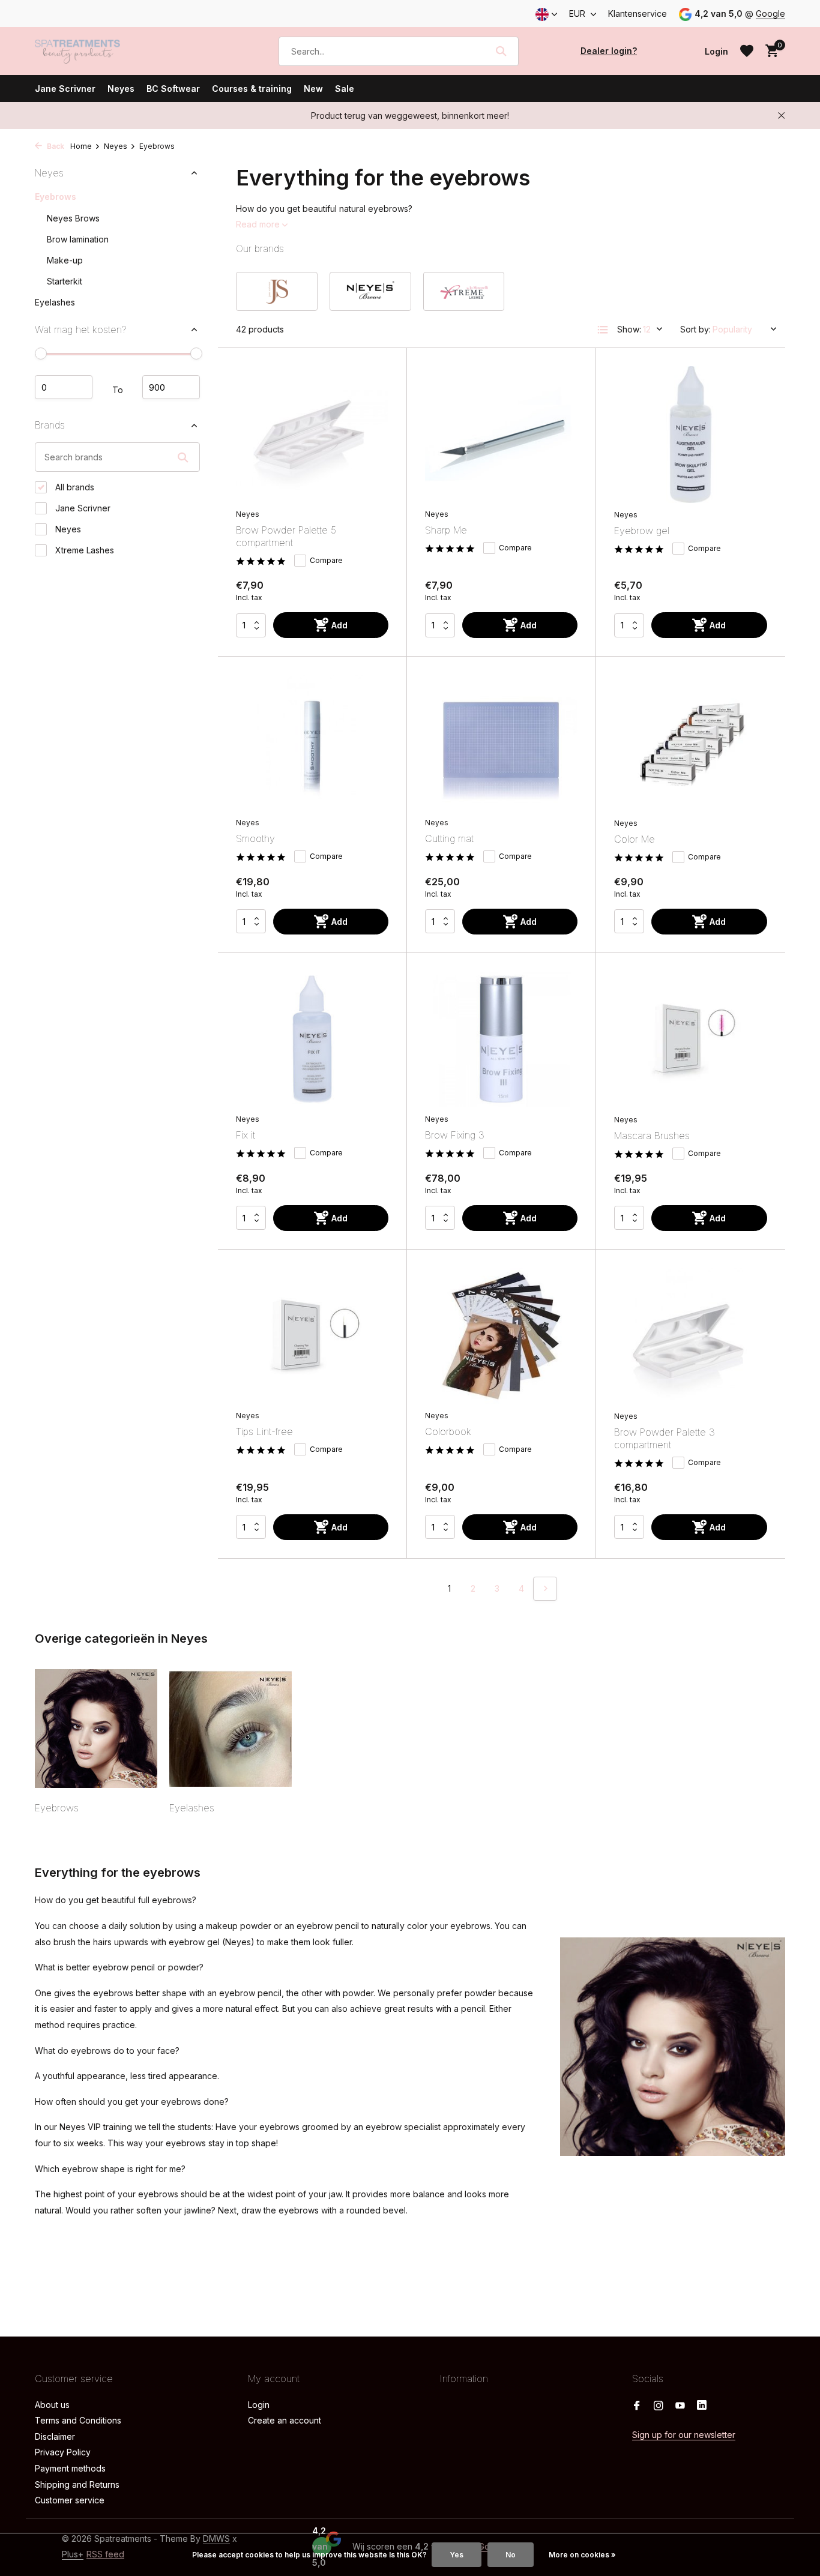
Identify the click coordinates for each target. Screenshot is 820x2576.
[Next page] (545, 1589)
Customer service (70, 2500)
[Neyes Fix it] (312, 1039)
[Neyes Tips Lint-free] (312, 1336)
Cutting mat (449, 838)
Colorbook (448, 1431)
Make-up (65, 260)
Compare (326, 560)
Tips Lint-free (264, 1431)
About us (52, 2405)
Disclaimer (55, 2436)
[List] (603, 330)
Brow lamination (78, 239)
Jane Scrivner (65, 89)
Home (81, 146)
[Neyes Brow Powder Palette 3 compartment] (691, 1336)
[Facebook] (637, 2406)
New (313, 89)
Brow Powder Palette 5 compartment (286, 536)
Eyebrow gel (642, 531)
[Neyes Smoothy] (312, 743)
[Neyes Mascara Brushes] (691, 1040)
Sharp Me (446, 530)
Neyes (121, 89)
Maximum (171, 388)
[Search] (501, 51)
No (511, 2555)
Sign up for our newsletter (684, 2435)
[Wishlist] (747, 51)
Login (259, 2405)
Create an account (285, 2420)
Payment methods (70, 2468)
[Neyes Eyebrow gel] (691, 435)
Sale (345, 89)
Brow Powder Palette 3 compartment (665, 1438)
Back (55, 146)
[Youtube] (680, 2406)
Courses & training (252, 89)
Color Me (635, 839)
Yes (457, 2555)
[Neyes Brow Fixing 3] (501, 1039)
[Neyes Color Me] (691, 743)
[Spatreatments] (95, 51)
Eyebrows (56, 197)
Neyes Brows (73, 218)
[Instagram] (659, 2406)
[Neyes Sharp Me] (501, 434)
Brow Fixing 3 (455, 1135)
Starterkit (65, 281)
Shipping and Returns (77, 2484)
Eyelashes (55, 302)
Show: (629, 329)
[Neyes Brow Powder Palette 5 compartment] (312, 434)
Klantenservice (638, 14)
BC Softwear (173, 89)
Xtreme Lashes (83, 550)
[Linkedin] (702, 2406)
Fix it (246, 1135)
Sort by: (695, 329)
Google (770, 14)
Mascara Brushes (652, 1136)
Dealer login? (609, 51)
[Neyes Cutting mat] (501, 743)
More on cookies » (582, 2555)
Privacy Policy (63, 2452)
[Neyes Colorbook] (501, 1336)
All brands (74, 487)
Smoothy (255, 838)
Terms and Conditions (78, 2420)
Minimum (64, 388)
